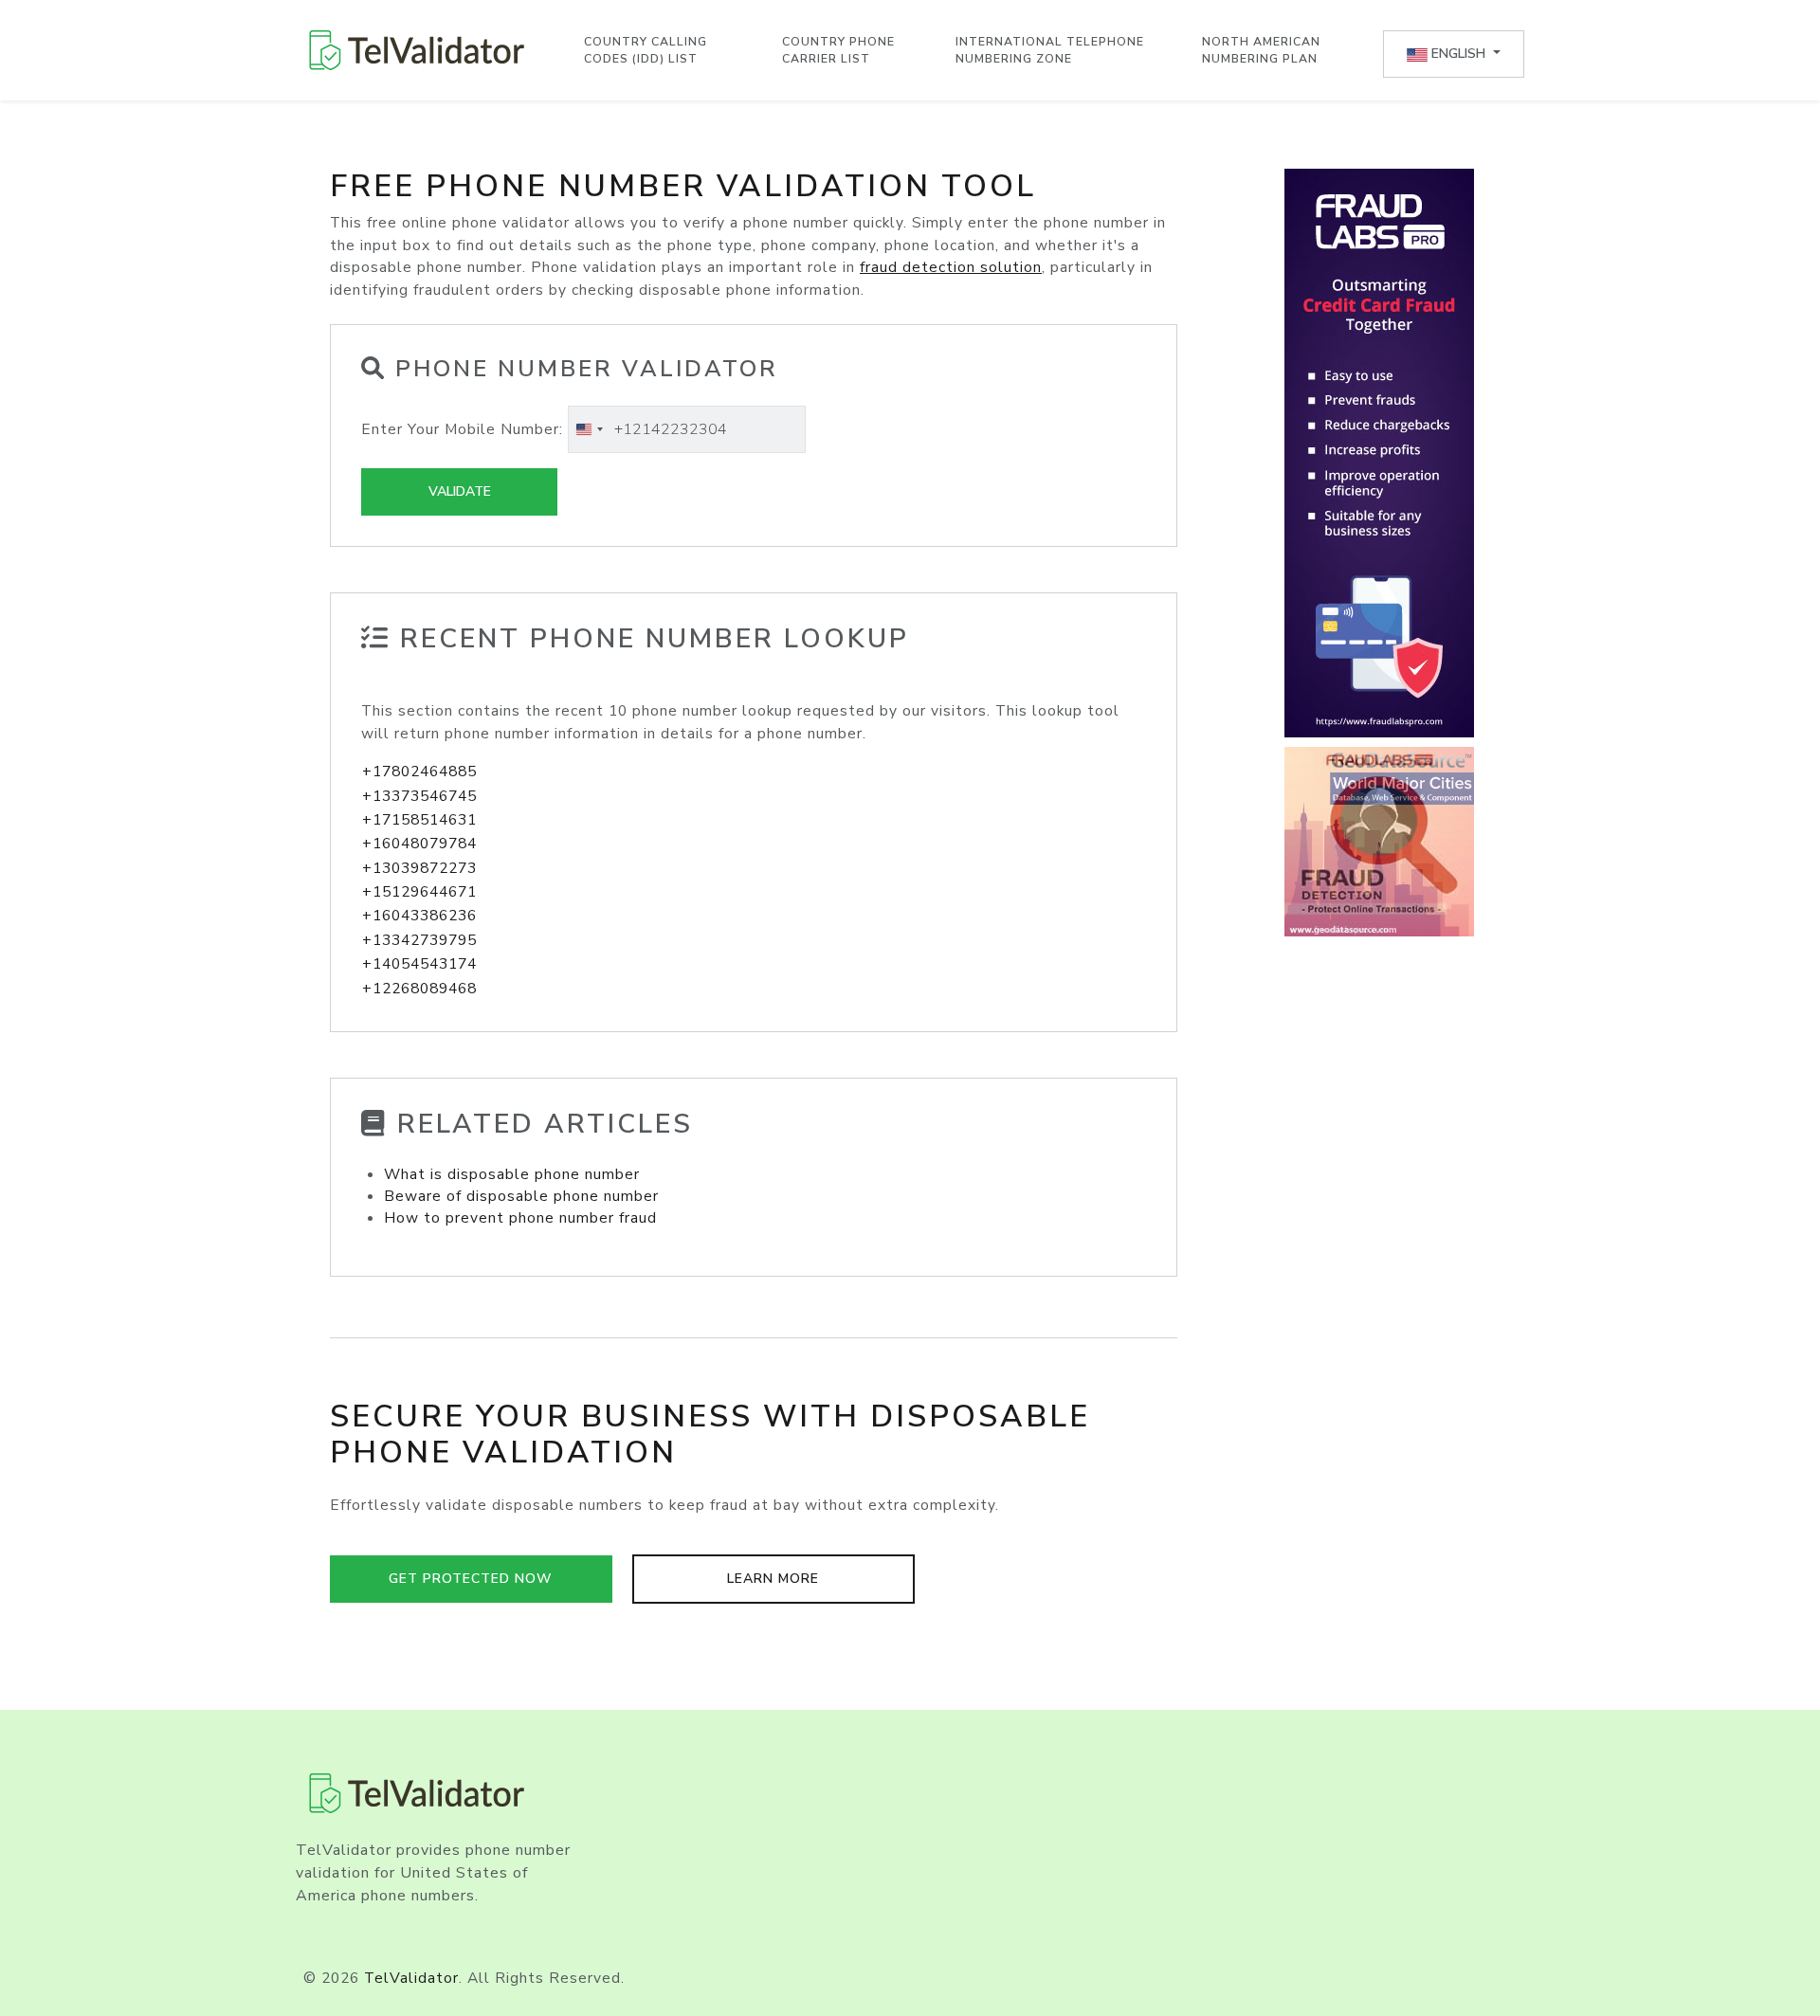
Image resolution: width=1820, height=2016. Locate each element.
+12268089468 (419, 989)
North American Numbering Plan (1261, 50)
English (1458, 54)
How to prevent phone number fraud (520, 1218)
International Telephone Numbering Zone (1050, 50)
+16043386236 (419, 916)
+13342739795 (419, 940)
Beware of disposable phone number (521, 1196)
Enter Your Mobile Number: (462, 429)
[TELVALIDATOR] (417, 50)
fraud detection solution (951, 267)
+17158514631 (419, 820)
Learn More (773, 1579)
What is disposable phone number (512, 1174)
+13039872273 (419, 868)
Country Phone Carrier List (838, 50)
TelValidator (411, 1978)
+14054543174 (419, 964)
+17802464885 (419, 772)
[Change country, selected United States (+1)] (589, 429)
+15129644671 (419, 892)
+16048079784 (419, 844)
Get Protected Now (471, 1579)
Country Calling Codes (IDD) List (646, 50)
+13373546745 (419, 796)
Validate (460, 491)
